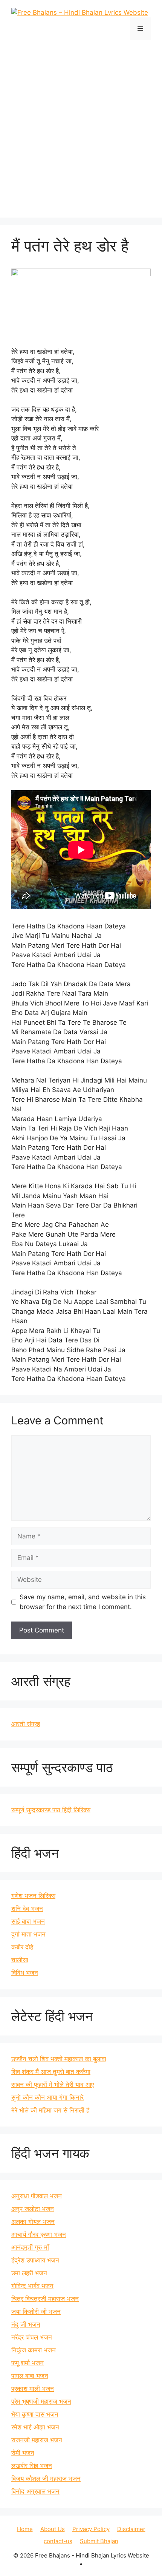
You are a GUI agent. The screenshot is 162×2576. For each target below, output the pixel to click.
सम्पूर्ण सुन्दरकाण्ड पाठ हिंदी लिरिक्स (51, 1810)
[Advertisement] (81, 125)
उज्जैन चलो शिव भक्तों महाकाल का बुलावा (59, 2059)
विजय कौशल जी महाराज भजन (46, 2479)
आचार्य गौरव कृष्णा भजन (39, 2235)
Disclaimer (131, 2529)
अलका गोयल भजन (33, 2222)
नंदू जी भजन (26, 2324)
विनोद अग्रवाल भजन (35, 2491)
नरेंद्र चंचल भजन (32, 2337)
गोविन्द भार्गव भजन (32, 2286)
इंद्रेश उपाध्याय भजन (35, 2260)
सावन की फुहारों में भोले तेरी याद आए (53, 2085)
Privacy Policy (91, 2529)
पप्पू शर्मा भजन (28, 2363)
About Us (53, 2529)
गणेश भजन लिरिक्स (33, 1896)
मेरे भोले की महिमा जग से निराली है (50, 2110)
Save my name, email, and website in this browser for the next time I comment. (83, 1602)
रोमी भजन (23, 2453)
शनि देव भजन (27, 1909)
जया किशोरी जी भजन (36, 2312)
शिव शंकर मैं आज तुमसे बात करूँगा (51, 2072)
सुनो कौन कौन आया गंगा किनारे (47, 2097)
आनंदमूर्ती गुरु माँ (30, 2247)
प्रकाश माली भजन (33, 2389)
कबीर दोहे (22, 1947)
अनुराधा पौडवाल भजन (37, 2196)
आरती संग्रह (26, 1724)
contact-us (58, 2541)
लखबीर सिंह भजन (32, 2466)
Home (25, 2529)
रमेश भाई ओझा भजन (35, 2427)
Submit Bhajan (99, 2541)
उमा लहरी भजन (29, 2273)
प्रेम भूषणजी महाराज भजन (41, 2401)
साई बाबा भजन (28, 1921)
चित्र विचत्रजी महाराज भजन (45, 2299)
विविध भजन (25, 1973)
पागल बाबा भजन (30, 2376)
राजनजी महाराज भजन (37, 2440)
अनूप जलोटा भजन (33, 2209)
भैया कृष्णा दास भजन (35, 2414)
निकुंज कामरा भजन (34, 2350)
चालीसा (20, 1960)
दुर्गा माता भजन (28, 1934)
